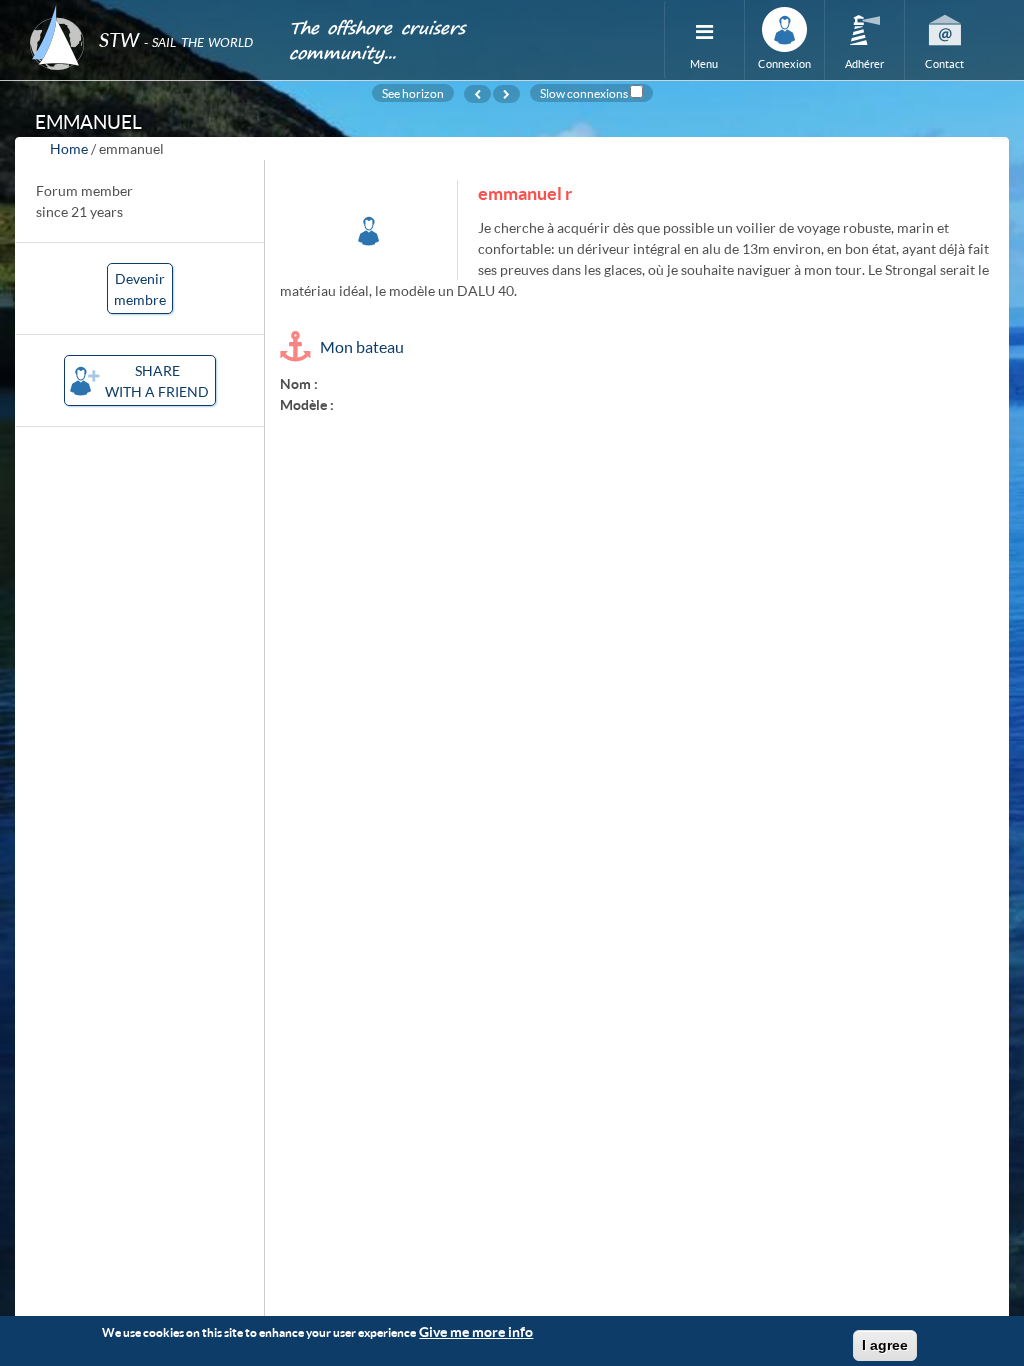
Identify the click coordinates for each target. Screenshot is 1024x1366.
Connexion (784, 63)
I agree (885, 1345)
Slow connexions (584, 93)
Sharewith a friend (157, 381)
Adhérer (864, 63)
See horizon (413, 93)
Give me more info (476, 1331)
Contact (944, 63)
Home (69, 148)
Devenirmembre (140, 289)
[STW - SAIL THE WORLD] (147, 12)
